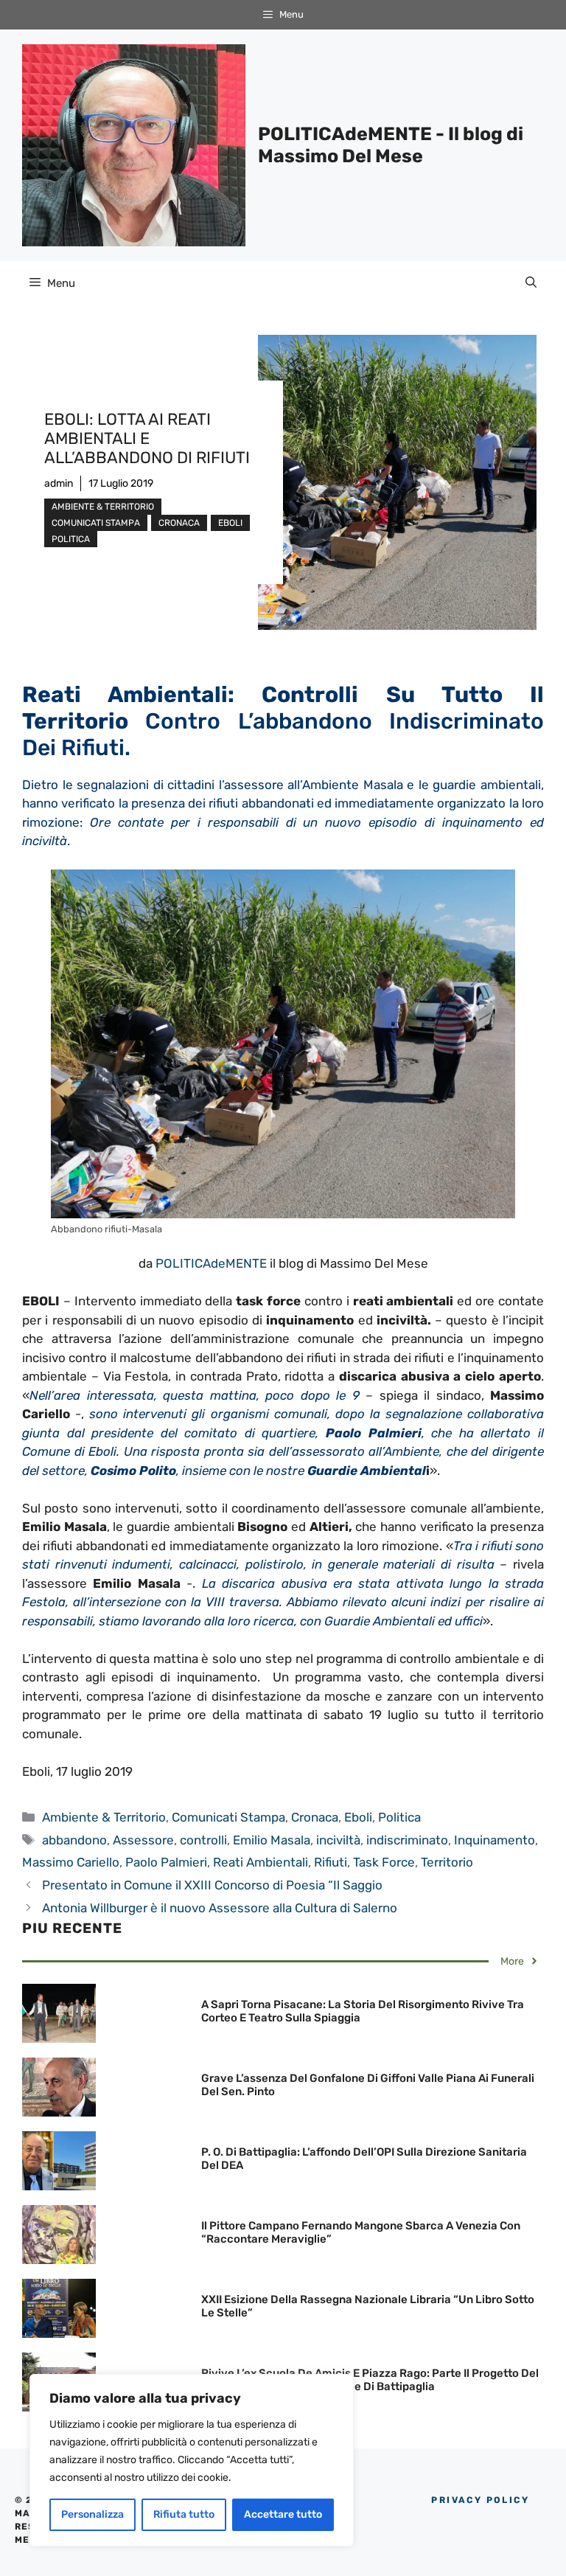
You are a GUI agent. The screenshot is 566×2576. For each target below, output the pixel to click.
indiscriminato (407, 1840)
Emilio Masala (272, 1840)
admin (59, 483)
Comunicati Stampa (96, 523)
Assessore (143, 1840)
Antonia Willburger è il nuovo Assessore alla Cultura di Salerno (220, 1908)
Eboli (230, 523)
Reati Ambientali (261, 1862)
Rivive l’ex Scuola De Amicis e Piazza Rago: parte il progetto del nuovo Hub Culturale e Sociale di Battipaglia (370, 2380)
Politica (71, 539)
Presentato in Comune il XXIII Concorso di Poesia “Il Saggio (212, 1885)
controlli (203, 1840)
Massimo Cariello (71, 1862)
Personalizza (92, 2514)
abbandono (74, 1840)
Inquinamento (495, 1840)
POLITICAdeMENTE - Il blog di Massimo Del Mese (391, 145)
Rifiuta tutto (184, 2514)
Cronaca (179, 523)
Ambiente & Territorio (103, 507)
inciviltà (338, 1840)
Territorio (447, 1862)
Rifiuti (331, 1862)
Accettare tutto (283, 2514)
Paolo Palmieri (166, 1862)
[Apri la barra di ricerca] (531, 283)
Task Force (384, 1862)
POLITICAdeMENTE (211, 1263)
